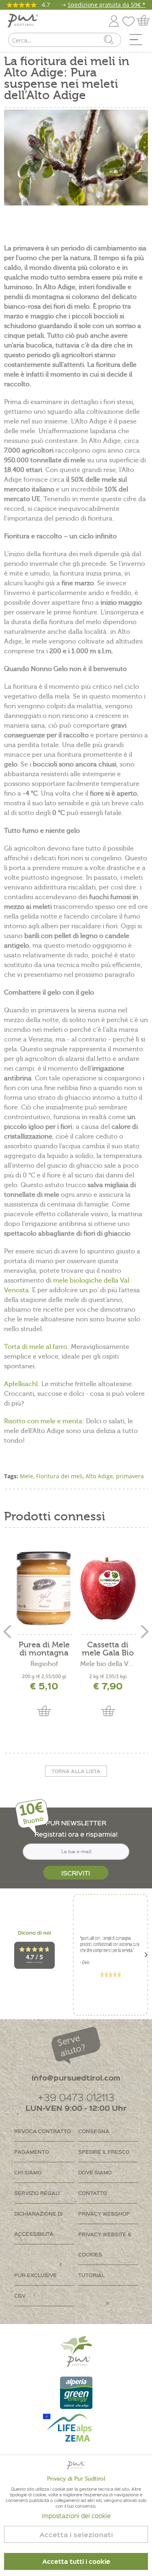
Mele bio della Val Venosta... (108, 1664)
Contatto (93, 2193)
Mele (27, 1476)
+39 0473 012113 (76, 2097)
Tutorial (91, 2275)
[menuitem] (139, 42)
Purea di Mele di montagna (44, 1649)
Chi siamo (28, 2172)
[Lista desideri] (131, 20)
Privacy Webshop (104, 2213)
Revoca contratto (43, 2131)
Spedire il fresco (104, 2152)
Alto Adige (99, 1476)
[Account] (114, 20)
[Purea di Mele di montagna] (44, 1588)
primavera (130, 1476)
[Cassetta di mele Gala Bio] (108, 1588)
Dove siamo (95, 2172)
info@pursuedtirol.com (76, 2078)
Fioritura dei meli (59, 1476)
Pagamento (32, 2152)
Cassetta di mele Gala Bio (108, 1649)
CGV (20, 2296)
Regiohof (44, 1664)
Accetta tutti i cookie (76, 2561)
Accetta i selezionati (76, 2535)
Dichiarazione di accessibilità (38, 2224)
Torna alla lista (76, 1771)
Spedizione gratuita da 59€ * (107, 5)
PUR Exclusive (35, 2275)
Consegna (94, 2131)
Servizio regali (37, 2193)
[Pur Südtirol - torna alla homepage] (23, 21)
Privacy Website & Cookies (105, 2244)
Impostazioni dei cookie (76, 2516)
